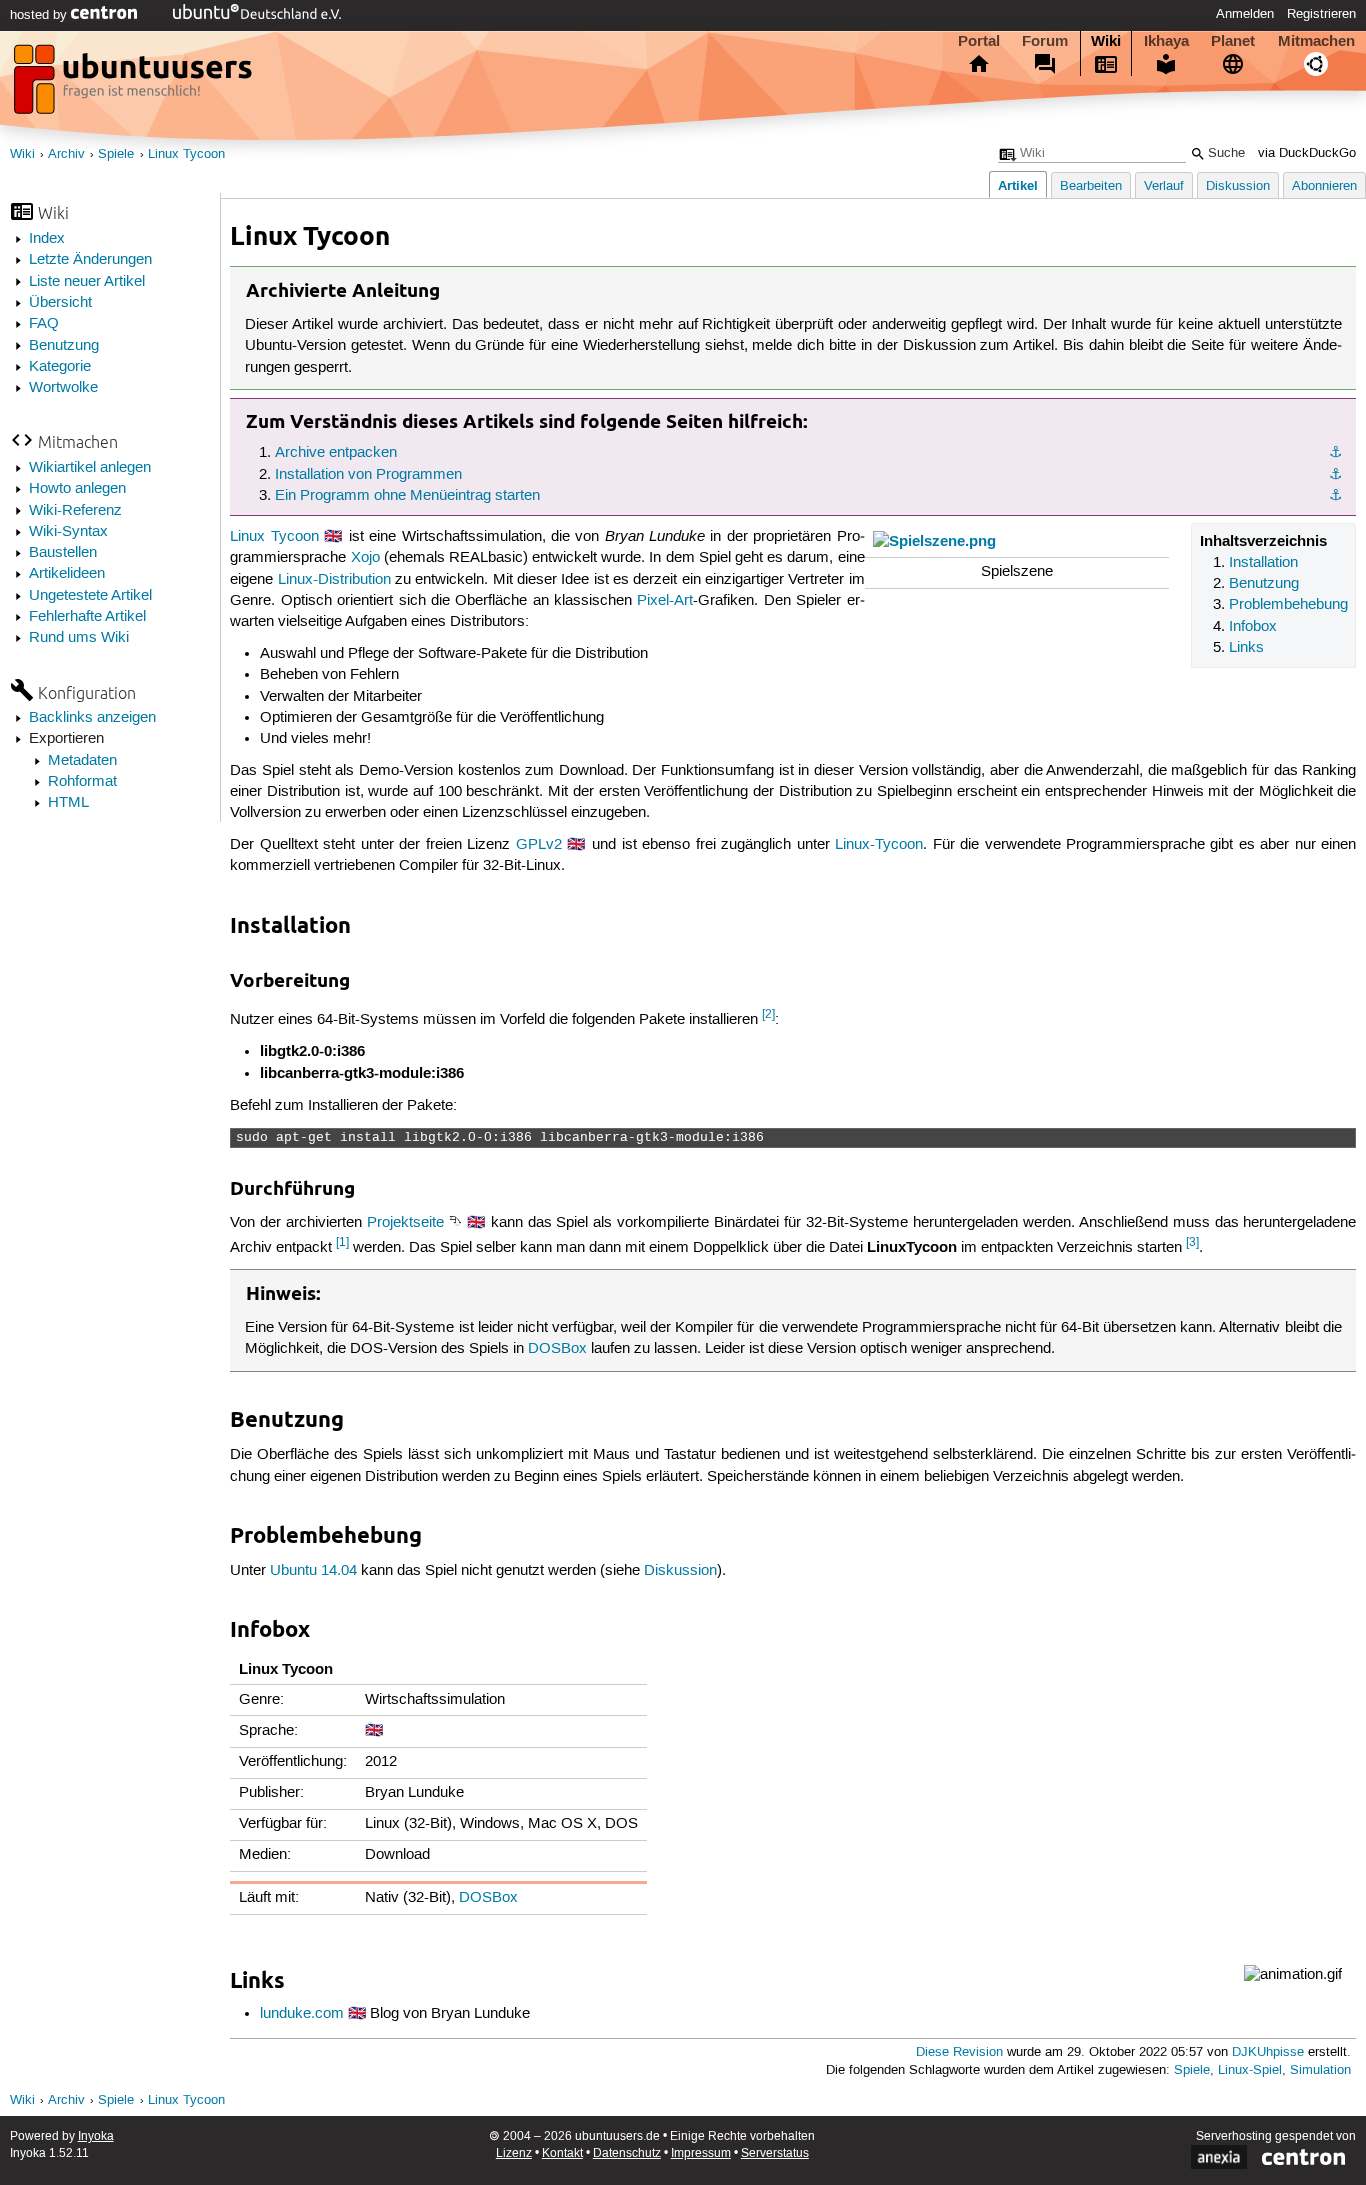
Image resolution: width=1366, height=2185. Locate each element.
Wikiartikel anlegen (90, 468)
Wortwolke (63, 388)
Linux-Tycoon (879, 845)
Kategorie (60, 367)
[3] (1192, 1242)
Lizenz (514, 2153)
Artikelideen (67, 574)
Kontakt (562, 2153)
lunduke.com (302, 2014)
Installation (1263, 563)
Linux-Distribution (334, 580)
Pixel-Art (665, 601)
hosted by (40, 15)
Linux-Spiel (1250, 2070)
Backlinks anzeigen (92, 718)
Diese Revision (959, 2052)
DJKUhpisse (1268, 2052)
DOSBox (557, 1349)
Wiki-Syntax (68, 532)
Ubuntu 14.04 (313, 1571)
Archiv (66, 154)
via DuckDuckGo (1307, 153)
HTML (68, 803)
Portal (979, 41)
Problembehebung (1288, 605)
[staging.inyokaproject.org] (135, 85)
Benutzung (64, 346)
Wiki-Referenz (75, 511)
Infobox (1253, 627)
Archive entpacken (336, 453)
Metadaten (82, 761)
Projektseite (405, 1223)
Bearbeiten (1091, 186)
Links (1246, 648)
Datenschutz (627, 2153)
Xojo (365, 558)
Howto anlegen (77, 489)
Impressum (701, 2153)
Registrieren (1321, 14)
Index (47, 239)
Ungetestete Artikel (90, 596)
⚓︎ (1335, 453)
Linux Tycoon (186, 154)
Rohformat (82, 782)
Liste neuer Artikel (87, 282)
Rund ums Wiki (79, 638)
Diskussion (1238, 186)
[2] (768, 1014)
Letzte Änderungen (90, 260)
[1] (342, 1242)
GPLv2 (539, 845)
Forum (1045, 41)
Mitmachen (1316, 41)
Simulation (1320, 2070)
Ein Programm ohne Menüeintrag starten (407, 496)
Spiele (116, 154)
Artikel (1018, 185)
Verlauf (1164, 186)
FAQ (44, 324)
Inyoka (96, 2136)
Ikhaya (1166, 41)
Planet (1233, 41)
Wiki (1106, 41)
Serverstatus (775, 2153)
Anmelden (1245, 14)
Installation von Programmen (368, 475)
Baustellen (63, 553)
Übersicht (60, 303)
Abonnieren (1324, 186)
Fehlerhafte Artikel (87, 617)
